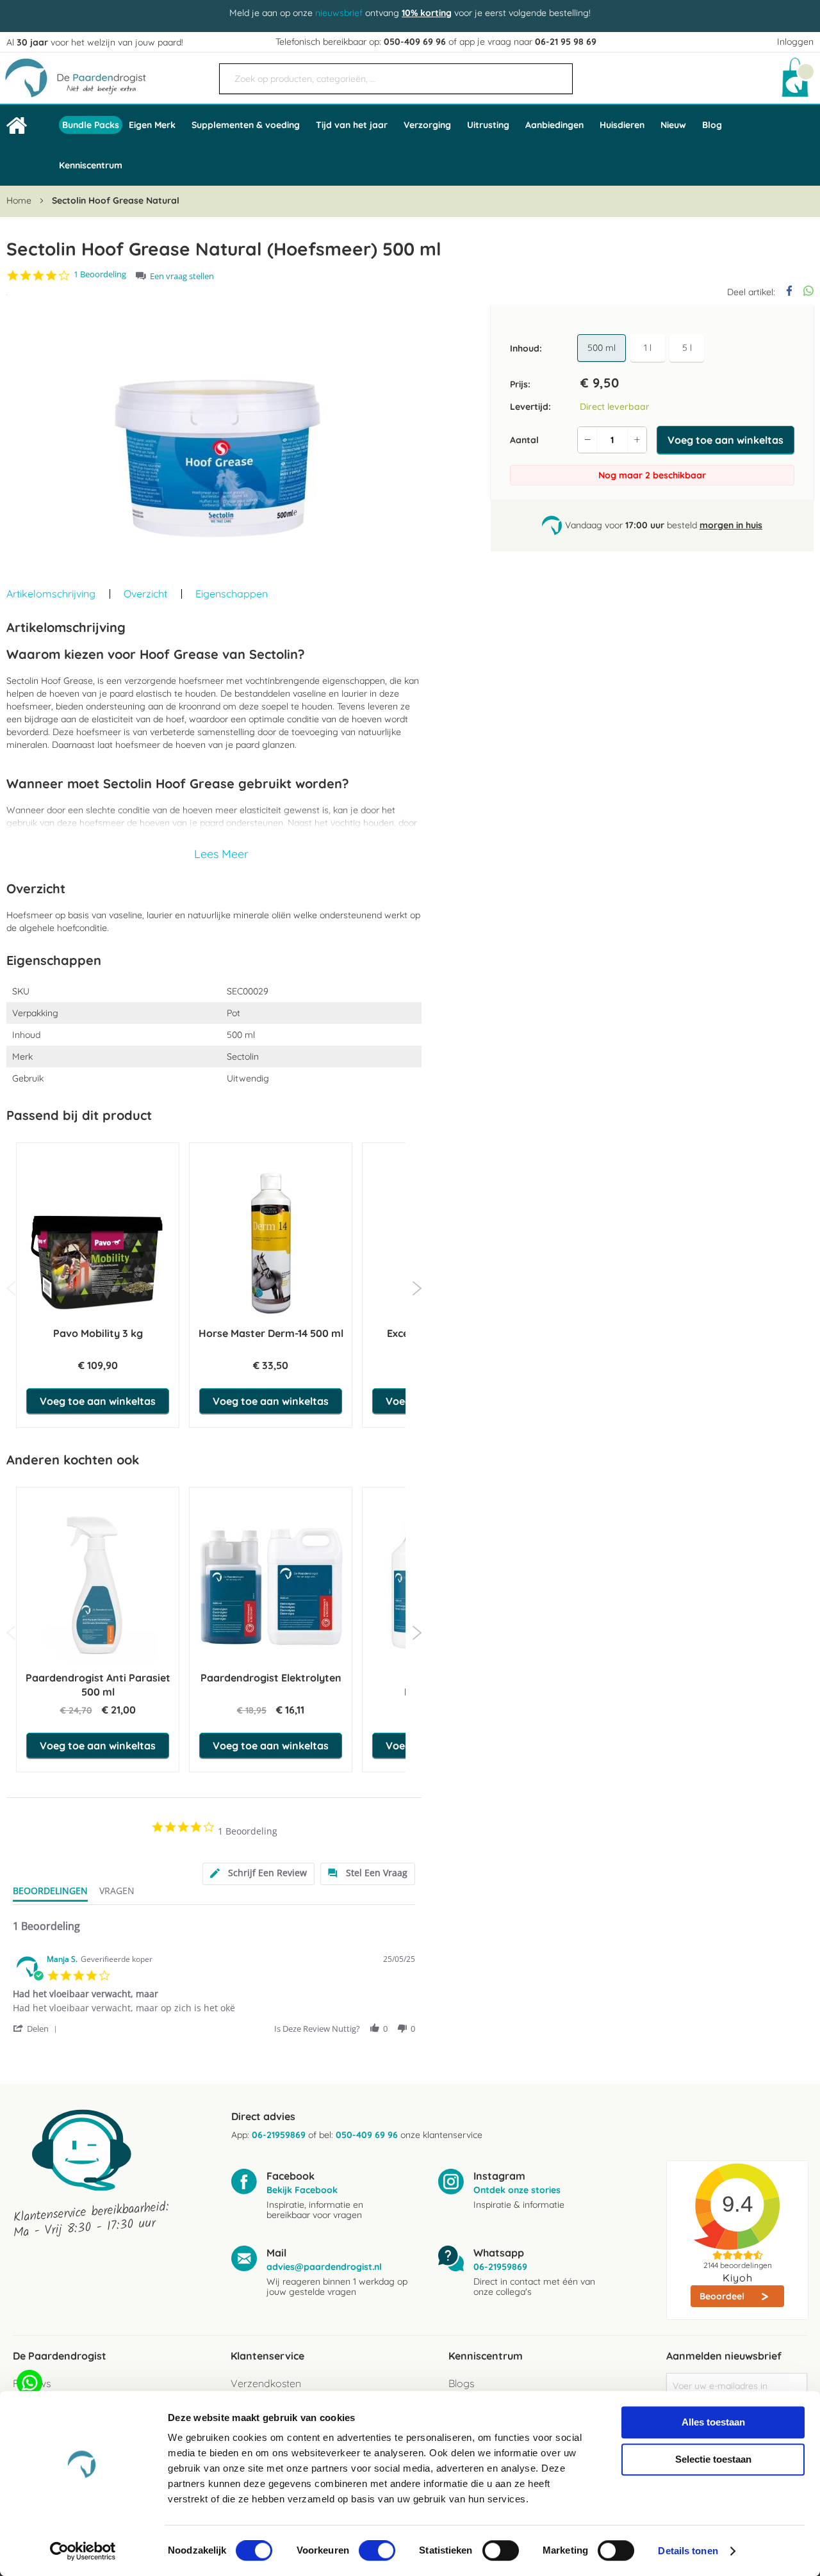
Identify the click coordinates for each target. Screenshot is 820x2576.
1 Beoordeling (100, 274)
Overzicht (145, 594)
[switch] (377, 2552)
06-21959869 (279, 2135)
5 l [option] (687, 348)
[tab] (258, 1874)
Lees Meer (221, 854)
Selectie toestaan (713, 2459)
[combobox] (396, 79)
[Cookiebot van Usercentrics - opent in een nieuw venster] (83, 2551)
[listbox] (643, 348)
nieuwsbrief (339, 13)
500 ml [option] (602, 348)
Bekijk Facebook (302, 2190)
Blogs (461, 2383)
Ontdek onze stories (517, 2190)
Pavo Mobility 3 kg (98, 1333)
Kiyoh (738, 2278)
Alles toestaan (713, 2422)
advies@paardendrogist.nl (324, 2267)
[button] (37, 2028)
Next (417, 1288)
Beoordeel (723, 2296)
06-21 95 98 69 (566, 42)
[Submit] (557, 74)
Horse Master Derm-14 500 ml (271, 1333)
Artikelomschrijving (51, 594)
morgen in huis (731, 525)
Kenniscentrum (91, 165)
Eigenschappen (232, 594)
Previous (11, 1288)
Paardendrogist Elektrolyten (271, 1678)
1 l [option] (648, 348)
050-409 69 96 (415, 42)
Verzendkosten (266, 2383)
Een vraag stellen (182, 276)
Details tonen (688, 2551)
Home (19, 200)
